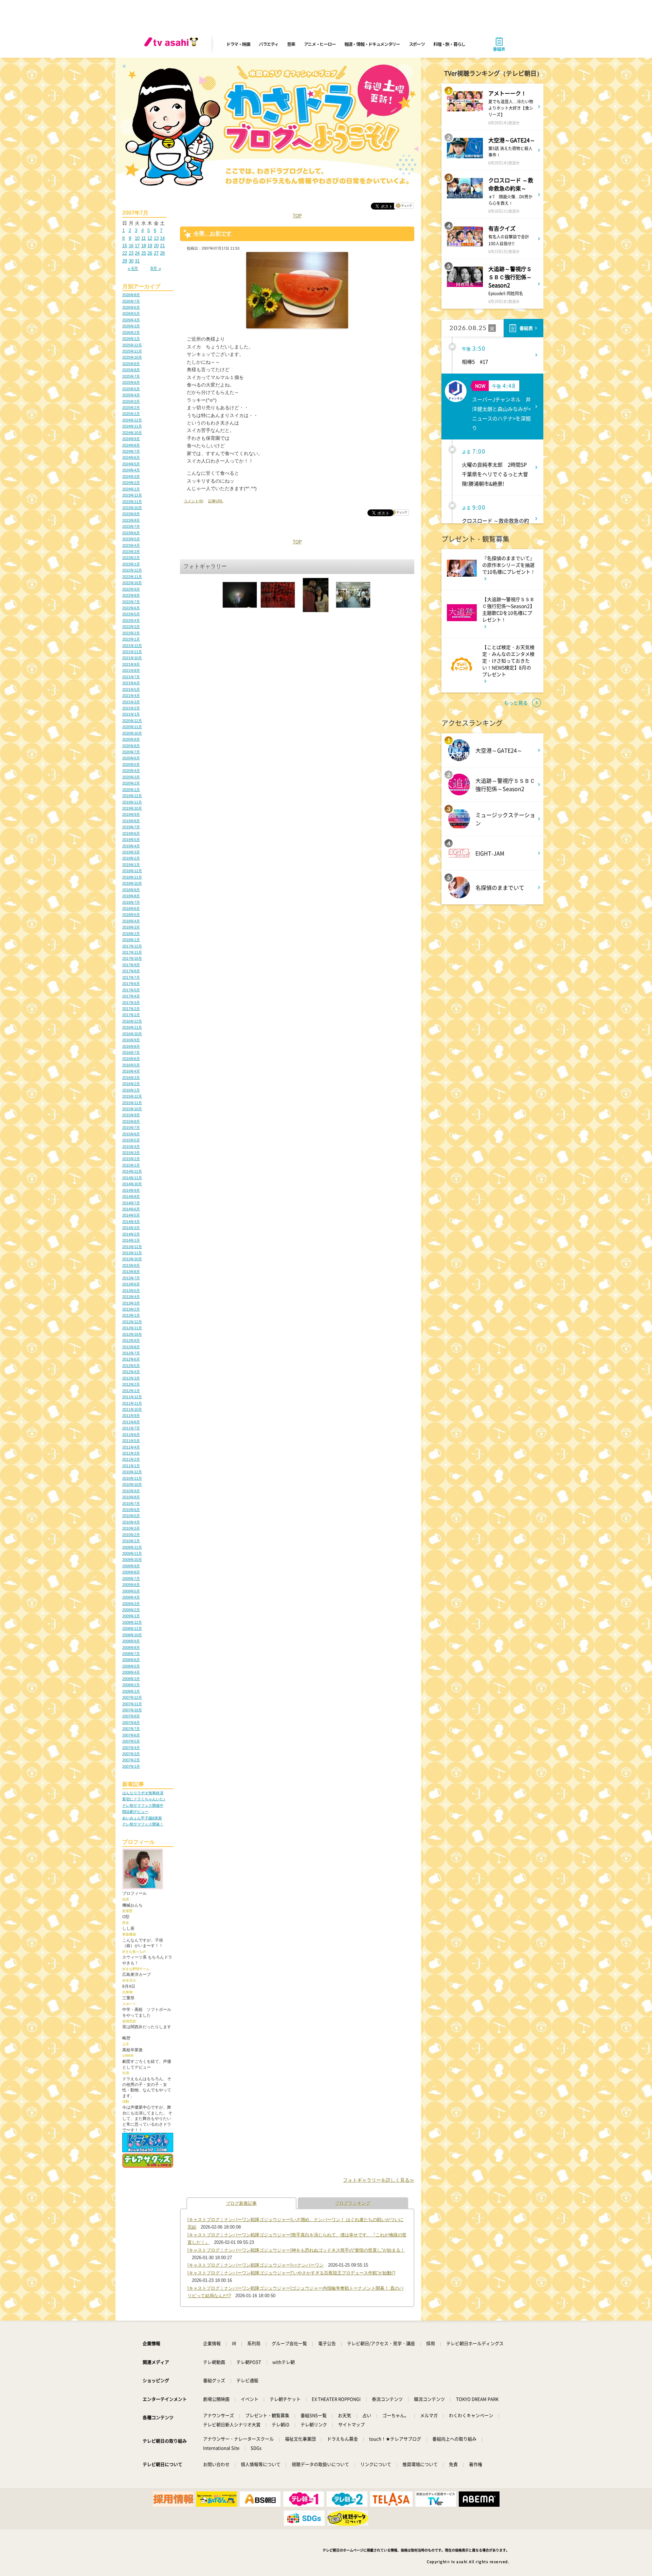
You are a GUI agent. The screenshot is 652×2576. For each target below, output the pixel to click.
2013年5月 (131, 1291)
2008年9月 (131, 1641)
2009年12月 (132, 1547)
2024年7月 (131, 451)
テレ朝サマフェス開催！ (143, 1824)
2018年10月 (132, 883)
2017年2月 (131, 1009)
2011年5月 (131, 1441)
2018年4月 (131, 921)
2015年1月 (131, 1165)
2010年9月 (131, 1491)
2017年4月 (131, 996)
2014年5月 (131, 1215)
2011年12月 (132, 1397)
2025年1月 (131, 414)
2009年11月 (132, 1553)
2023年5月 (131, 539)
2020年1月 (131, 790)
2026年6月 (131, 307)
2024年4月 (131, 470)
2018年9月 (131, 890)
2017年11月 (132, 952)
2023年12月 (132, 495)
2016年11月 (132, 1027)
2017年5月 (131, 990)
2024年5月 (131, 464)
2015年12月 (132, 1096)
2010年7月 (131, 1503)
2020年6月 (131, 758)
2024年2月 (131, 483)
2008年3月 (131, 1679)
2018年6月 (131, 908)
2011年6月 (131, 1435)
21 (162, 246)
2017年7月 (131, 977)
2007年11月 (132, 1704)
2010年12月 (132, 1472)
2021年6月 (131, 683)
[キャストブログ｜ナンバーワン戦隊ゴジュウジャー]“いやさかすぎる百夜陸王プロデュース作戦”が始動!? (291, 2273)
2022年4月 (131, 620)
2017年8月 (131, 971)
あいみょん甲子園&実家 (142, 1818)
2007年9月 (131, 1716)
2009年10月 (132, 1560)
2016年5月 (131, 1065)
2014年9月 (131, 1190)
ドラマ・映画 (238, 44)
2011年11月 (132, 1403)
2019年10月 (132, 808)
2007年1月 (131, 1766)
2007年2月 (131, 1760)
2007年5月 (131, 1741)
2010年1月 (131, 1541)
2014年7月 (131, 1203)
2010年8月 (131, 1497)
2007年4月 (131, 1748)
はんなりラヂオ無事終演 (143, 1793)
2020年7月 (131, 752)
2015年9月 (131, 1115)
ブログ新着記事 (241, 2203)
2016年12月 (132, 1021)
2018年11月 (132, 877)
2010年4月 (131, 1522)
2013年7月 (131, 1278)
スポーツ (417, 44)
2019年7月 (131, 827)
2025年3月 (131, 401)
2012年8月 (131, 1347)
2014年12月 (132, 1171)
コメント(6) (194, 501)
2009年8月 (131, 1572)
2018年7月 (131, 902)
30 (131, 261)
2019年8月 (131, 821)
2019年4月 (131, 846)
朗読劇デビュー (135, 1812)
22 (125, 253)
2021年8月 (131, 670)
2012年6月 (131, 1359)
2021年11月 (132, 652)
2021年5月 (131, 689)
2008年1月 (131, 1691)
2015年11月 (132, 1103)
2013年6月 (131, 1284)
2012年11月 (132, 1328)
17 (137, 246)
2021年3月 (131, 702)
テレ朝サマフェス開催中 (143, 1805)
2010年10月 (132, 1484)
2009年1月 (131, 1616)
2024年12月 (132, 420)
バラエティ (269, 44)
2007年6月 (131, 1735)
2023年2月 (131, 558)
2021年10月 (132, 658)
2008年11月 (132, 1628)
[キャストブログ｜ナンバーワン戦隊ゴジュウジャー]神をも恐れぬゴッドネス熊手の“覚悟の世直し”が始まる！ (296, 2250)
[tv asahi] (173, 44)
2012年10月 (132, 1334)
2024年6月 (131, 457)
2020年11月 (132, 727)
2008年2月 (131, 1685)
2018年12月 (132, 871)
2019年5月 (131, 840)
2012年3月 (131, 1378)
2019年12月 (132, 796)
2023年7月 (131, 526)
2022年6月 (131, 608)
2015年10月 (132, 1109)
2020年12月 (132, 721)
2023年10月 (132, 508)
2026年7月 (131, 301)
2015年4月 (131, 1147)
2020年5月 (131, 764)
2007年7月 (131, 1729)
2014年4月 (131, 1222)
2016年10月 (132, 1034)
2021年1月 (131, 714)
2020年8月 (131, 746)
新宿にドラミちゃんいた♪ (144, 1799)
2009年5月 (131, 1591)
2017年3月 (131, 1003)
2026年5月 (131, 313)
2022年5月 (131, 614)
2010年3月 (131, 1528)
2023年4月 (131, 545)
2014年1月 (131, 1240)
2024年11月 (132, 426)
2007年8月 (131, 1723)
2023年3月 (131, 552)
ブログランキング (353, 2203)
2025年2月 (131, 408)
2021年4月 (131, 696)
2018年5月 (131, 915)
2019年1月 (131, 865)
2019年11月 (132, 802)
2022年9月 (131, 589)
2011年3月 (131, 1453)
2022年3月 (131, 627)
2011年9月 (131, 1416)
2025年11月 (132, 351)
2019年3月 (131, 852)
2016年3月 (131, 1078)
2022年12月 (132, 570)
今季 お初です (213, 233)
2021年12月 (132, 646)
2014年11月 (132, 1178)
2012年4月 (131, 1372)
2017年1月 (131, 1015)
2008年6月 (131, 1660)
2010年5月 (131, 1516)
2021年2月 (131, 708)
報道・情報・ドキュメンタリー (372, 44)
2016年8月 (131, 1046)
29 (125, 261)
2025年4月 (131, 395)
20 (156, 246)
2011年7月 (131, 1428)
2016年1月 (131, 1090)
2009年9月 (131, 1566)
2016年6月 (131, 1059)
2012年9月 (131, 1340)
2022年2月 (131, 633)
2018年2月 (131, 934)
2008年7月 (131, 1654)
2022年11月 (132, 577)
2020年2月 (131, 783)
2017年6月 (131, 984)
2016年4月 (131, 1071)
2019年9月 (131, 814)
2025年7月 (131, 376)
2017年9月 (131, 965)
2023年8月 (131, 520)
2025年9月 (131, 364)
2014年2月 (131, 1234)
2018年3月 (131, 927)
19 (150, 246)
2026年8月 (131, 295)
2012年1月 (131, 1391)
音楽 (291, 44)
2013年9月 (131, 1265)
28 (162, 253)
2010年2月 (131, 1535)
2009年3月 (131, 1604)
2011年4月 (131, 1447)
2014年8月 (131, 1196)
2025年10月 (132, 357)
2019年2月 (131, 858)
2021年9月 (131, 664)
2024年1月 (131, 489)
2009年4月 (131, 1597)
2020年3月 (131, 777)
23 (131, 253)
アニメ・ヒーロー (320, 44)
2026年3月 (131, 326)
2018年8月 (131, 896)
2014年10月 (132, 1184)
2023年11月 (132, 502)
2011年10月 (132, 1409)
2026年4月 (131, 320)
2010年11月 (132, 1478)
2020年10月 (132, 733)
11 (143, 238)
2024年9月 (131, 439)
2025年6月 (131, 382)
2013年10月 (132, 1259)
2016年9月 (131, 1040)
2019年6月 (131, 833)
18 (144, 246)
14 (162, 238)
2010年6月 (131, 1510)
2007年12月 (132, 1697)
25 (144, 253)
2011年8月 (131, 1422)
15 (125, 246)
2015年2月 (131, 1159)
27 (156, 253)
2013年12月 (132, 1247)
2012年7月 (131, 1353)
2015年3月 (131, 1153)
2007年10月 (132, 1710)
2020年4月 (131, 771)
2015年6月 (131, 1134)
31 (137, 261)
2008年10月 (132, 1635)
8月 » (156, 268)
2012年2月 (131, 1384)
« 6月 (133, 268)
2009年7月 (131, 1579)
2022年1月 (131, 639)
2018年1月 (131, 940)
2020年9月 (131, 739)
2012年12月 (132, 1322)
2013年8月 (131, 1272)
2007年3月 (131, 1754)
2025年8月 (131, 370)
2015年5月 (131, 1140)
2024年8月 (131, 445)
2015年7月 (131, 1128)
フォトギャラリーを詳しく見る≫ (379, 2180)
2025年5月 (131, 389)
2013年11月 (132, 1253)
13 (156, 238)
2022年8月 (131, 595)
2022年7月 (131, 602)
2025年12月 (132, 345)
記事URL (216, 501)
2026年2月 (131, 332)
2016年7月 (131, 1052)
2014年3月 (131, 1228)
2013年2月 (131, 1309)
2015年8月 (131, 1121)
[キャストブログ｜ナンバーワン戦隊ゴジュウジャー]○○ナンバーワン (256, 2265)
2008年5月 (131, 1666)
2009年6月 (131, 1585)
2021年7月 (131, 677)
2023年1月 (131, 564)
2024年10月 (132, 433)
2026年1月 (131, 339)
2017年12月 (132, 946)
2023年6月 (131, 533)
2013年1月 (131, 1315)
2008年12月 (132, 1622)
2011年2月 (131, 1459)
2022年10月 (132, 583)
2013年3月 (131, 1303)
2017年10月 (132, 958)
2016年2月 (131, 1084)
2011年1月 (131, 1466)
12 (150, 238)
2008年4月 (131, 1672)
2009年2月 (131, 1610)
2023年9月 (131, 514)
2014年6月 (131, 1209)
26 (150, 253)
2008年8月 (131, 1647)
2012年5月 (131, 1366)
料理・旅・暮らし (449, 44)
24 (137, 253)
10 (137, 238)
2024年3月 (131, 476)
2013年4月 (131, 1297)
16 (131, 246)
